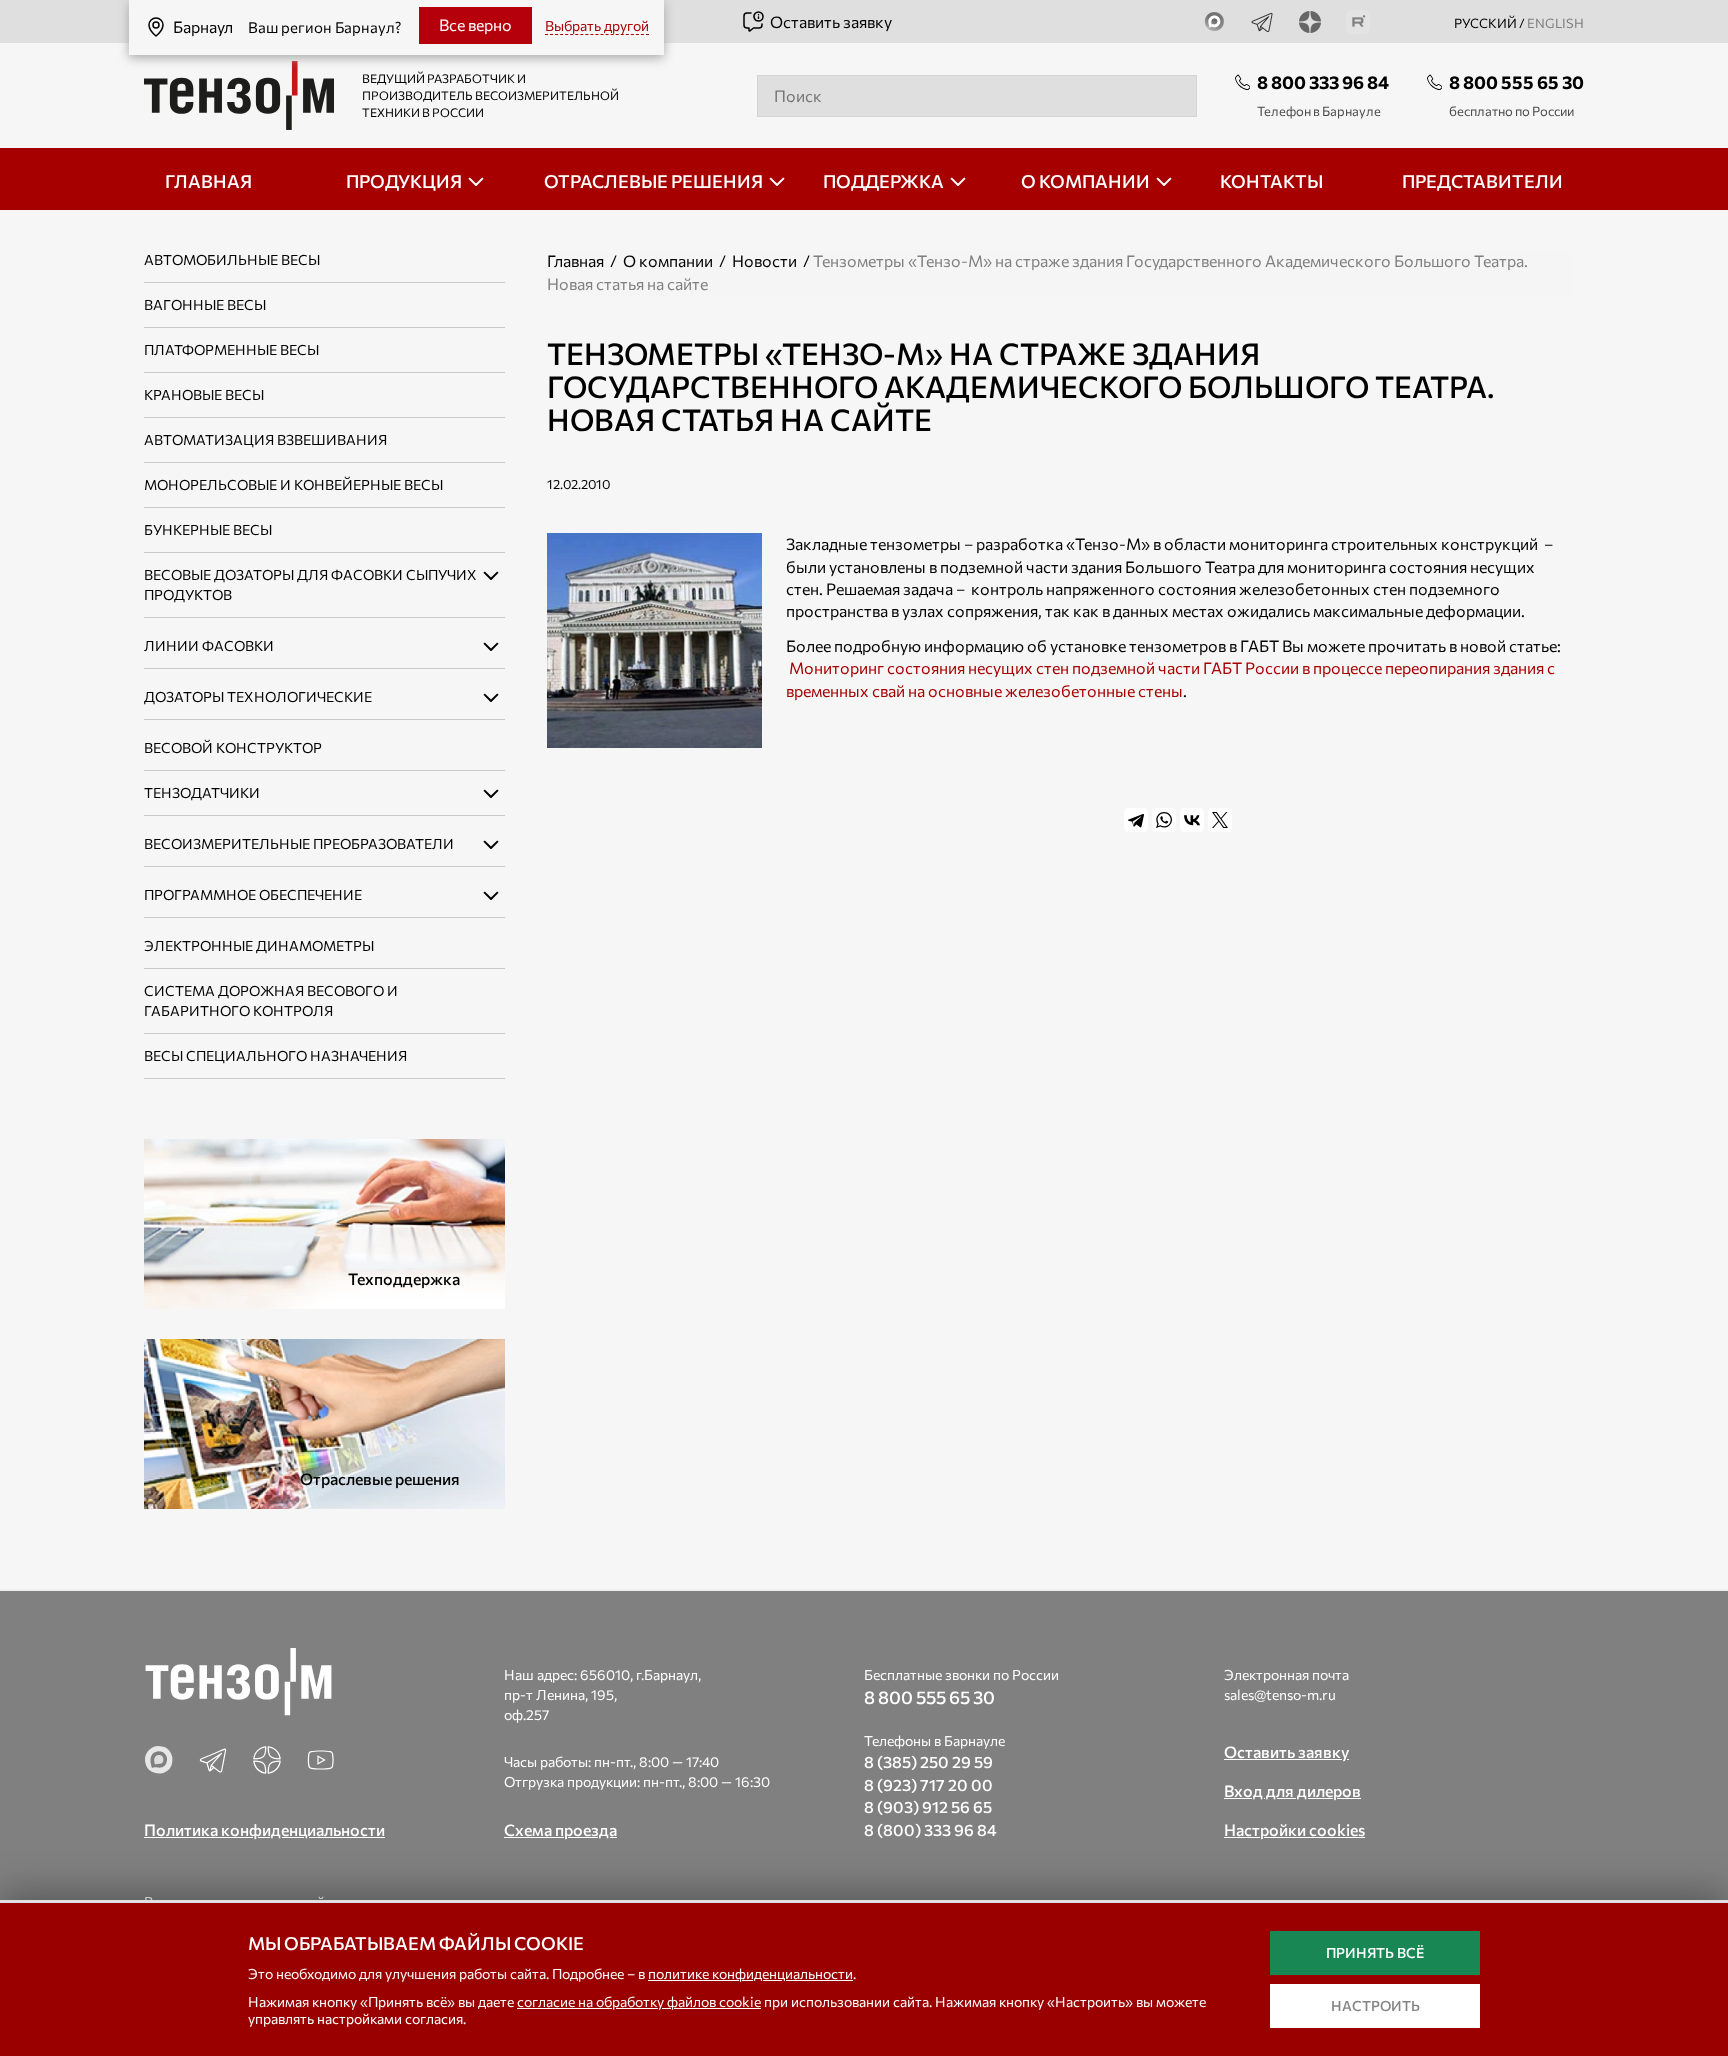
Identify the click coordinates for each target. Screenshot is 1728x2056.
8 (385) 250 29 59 (928, 1761)
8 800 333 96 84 (1323, 82)
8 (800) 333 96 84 (930, 1829)
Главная (575, 260)
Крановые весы (204, 394)
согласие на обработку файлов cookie (639, 2001)
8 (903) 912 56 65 (928, 1806)
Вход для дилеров (1292, 1790)
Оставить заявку (831, 21)
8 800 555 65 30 (1516, 82)
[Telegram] (1136, 820)
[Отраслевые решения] (324, 1421)
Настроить (1375, 2005)
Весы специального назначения (275, 1055)
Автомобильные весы (232, 259)
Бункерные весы (208, 529)
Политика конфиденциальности (264, 1829)
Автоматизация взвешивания (265, 439)
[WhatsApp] (1164, 820)
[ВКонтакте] (1192, 820)
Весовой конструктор (233, 747)
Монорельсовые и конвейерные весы (293, 484)
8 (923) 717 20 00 (928, 1784)
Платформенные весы (231, 349)
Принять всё (1375, 1952)
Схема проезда (560, 1829)
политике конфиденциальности (750, 1973)
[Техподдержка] (324, 1221)
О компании (668, 260)
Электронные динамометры (259, 945)
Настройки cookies (1294, 1829)
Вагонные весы (205, 304)
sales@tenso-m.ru (1280, 1694)
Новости (764, 260)
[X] (1220, 820)
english (1555, 23)
